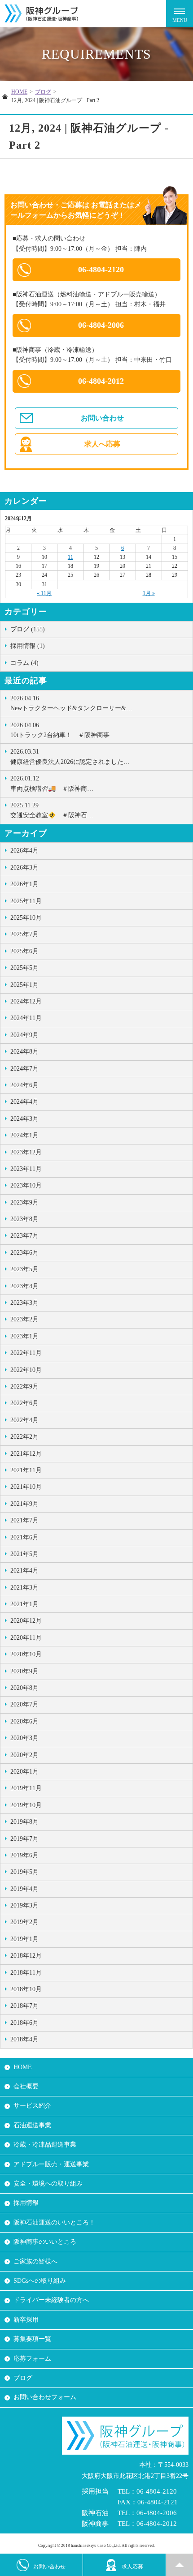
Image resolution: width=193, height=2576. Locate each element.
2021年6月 (24, 1537)
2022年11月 (26, 1353)
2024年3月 (24, 1119)
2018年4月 (24, 2039)
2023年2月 (24, 1319)
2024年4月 (24, 1102)
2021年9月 (24, 1504)
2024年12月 (26, 1001)
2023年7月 (24, 1236)
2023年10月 (26, 1185)
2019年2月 (24, 1922)
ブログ (43, 92)
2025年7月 (24, 934)
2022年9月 (24, 1387)
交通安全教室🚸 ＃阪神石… (52, 810)
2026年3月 (24, 868)
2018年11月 (26, 1973)
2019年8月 (24, 1822)
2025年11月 (26, 901)
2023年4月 (24, 1286)
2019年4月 (24, 1889)
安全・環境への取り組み (48, 2184)
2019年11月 (26, 1788)
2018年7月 (24, 2006)
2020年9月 (24, 1671)
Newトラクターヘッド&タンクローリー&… (71, 703)
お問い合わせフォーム (45, 2397)
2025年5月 (24, 968)
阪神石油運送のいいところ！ (54, 2222)
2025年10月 (26, 918)
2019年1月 (24, 1939)
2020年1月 (24, 1772)
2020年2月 (24, 1755)
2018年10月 (26, 1989)
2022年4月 (24, 1420)
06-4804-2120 (101, 270)
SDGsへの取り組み (40, 2281)
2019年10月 (26, 1805)
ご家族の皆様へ (35, 2261)
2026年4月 (24, 851)
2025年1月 (24, 985)
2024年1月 (24, 1135)
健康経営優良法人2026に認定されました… (70, 757)
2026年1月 (24, 884)
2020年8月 (24, 1688)
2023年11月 (26, 1169)
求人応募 (132, 2567)
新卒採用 (26, 2320)
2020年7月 (24, 1704)
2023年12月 (26, 1152)
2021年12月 (26, 1454)
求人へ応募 (102, 444)
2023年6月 (24, 1253)
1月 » (149, 593)
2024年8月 (24, 1052)
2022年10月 (26, 1370)
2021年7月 (24, 1520)
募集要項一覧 (32, 2339)
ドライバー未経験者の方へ (51, 2300)
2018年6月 (24, 2023)
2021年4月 (24, 1571)
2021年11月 (26, 1470)
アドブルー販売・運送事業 (51, 2164)
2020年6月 (24, 1721)
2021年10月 (26, 1487)
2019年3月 (24, 1905)
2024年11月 (26, 1018)
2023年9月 (24, 1202)
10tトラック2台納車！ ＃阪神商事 (60, 730)
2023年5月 (24, 1269)
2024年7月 (24, 1069)
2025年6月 (24, 951)
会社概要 (26, 2086)
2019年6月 (24, 1855)
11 (70, 557)
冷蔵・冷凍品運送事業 (45, 2145)
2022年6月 (24, 1403)
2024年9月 (24, 1035)
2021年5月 (24, 1554)
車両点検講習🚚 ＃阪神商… (52, 783)
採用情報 (26, 2203)
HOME (19, 92)
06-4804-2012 (101, 381)
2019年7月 (24, 1839)
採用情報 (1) (28, 646)
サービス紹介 (32, 2106)
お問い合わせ (102, 418)
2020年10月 (26, 1654)
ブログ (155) (28, 629)
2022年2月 (24, 1437)
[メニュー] (180, 13)
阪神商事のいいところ (45, 2242)
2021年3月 (24, 1588)
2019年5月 (24, 1872)
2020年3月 (24, 1738)
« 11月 (44, 593)
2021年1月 (24, 1604)
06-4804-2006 (101, 325)
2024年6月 (24, 1085)
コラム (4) (24, 663)
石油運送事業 (32, 2125)
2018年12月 (26, 1956)
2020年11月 (26, 1638)
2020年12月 (26, 1621)
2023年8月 (24, 1219)
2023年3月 (24, 1303)
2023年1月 (24, 1336)
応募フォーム (32, 2359)
